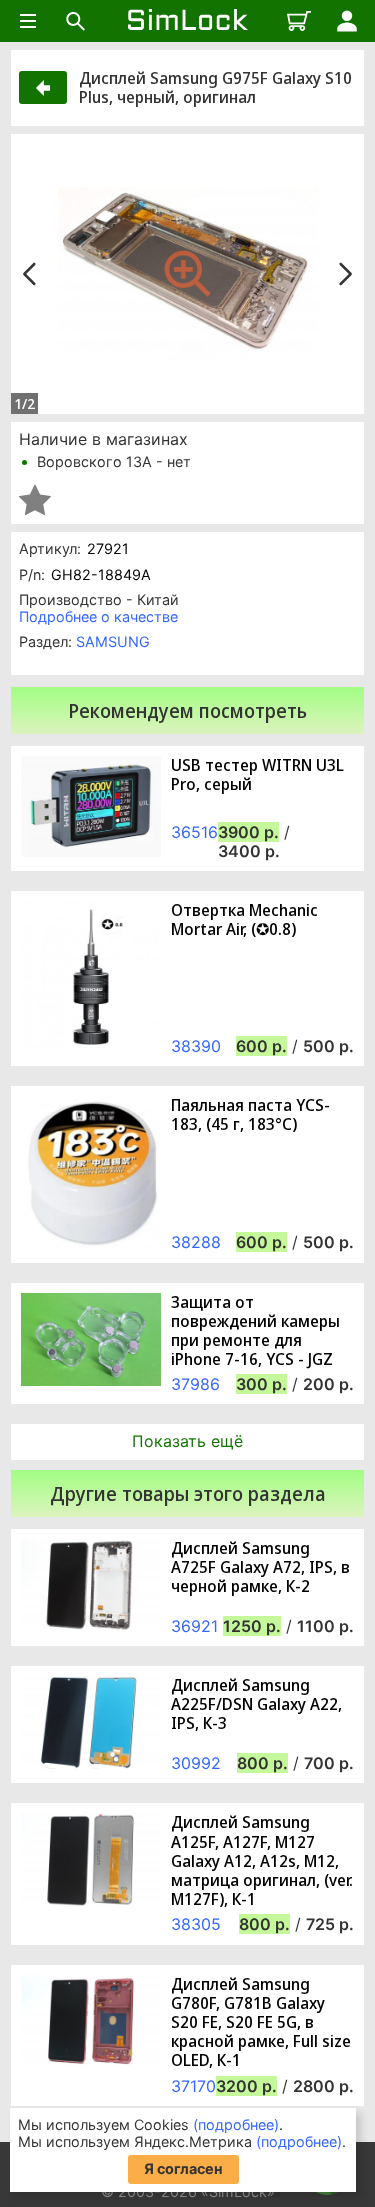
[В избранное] (35, 500)
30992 (196, 1763)
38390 (196, 1046)
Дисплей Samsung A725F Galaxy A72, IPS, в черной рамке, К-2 (260, 1568)
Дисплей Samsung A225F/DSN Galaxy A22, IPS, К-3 (256, 1705)
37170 (193, 2086)
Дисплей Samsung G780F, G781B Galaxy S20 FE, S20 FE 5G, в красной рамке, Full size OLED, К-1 (261, 2023)
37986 (195, 1384)
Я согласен (183, 2168)
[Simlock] (187, 21)
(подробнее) (236, 2124)
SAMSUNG (113, 641)
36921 (194, 1626)
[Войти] (347, 21)
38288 (196, 1242)
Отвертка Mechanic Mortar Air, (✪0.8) (244, 920)
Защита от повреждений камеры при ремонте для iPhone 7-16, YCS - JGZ (255, 1331)
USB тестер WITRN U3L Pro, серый (257, 775)
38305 (196, 1924)
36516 (194, 832)
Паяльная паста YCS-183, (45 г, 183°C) (250, 1115)
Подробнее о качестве (98, 616)
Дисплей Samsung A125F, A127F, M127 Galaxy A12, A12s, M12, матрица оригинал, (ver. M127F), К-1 (262, 1861)
